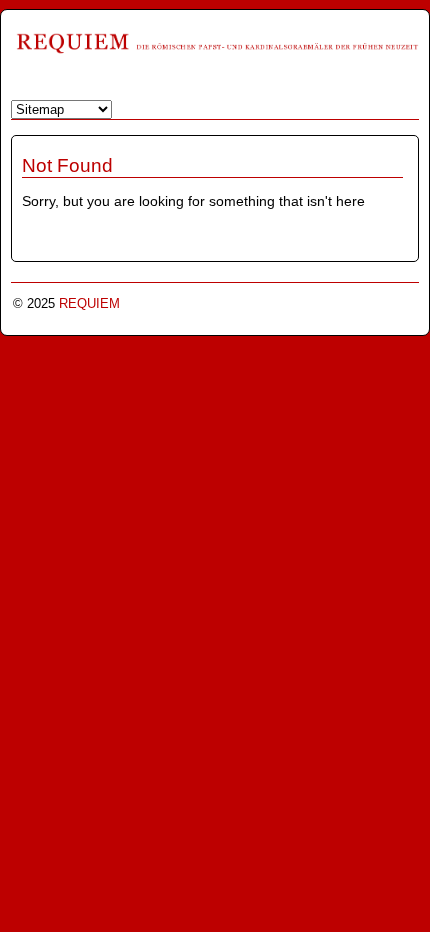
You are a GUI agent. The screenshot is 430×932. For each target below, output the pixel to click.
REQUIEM (89, 303)
